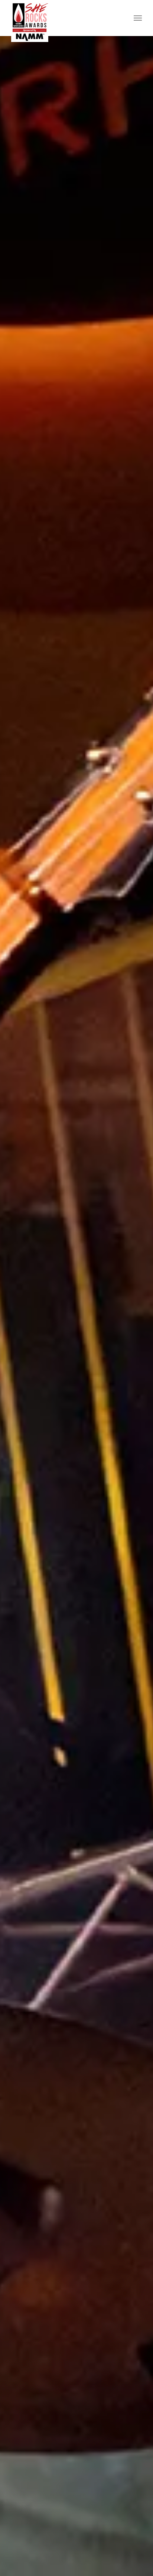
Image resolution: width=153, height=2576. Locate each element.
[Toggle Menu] (138, 18)
